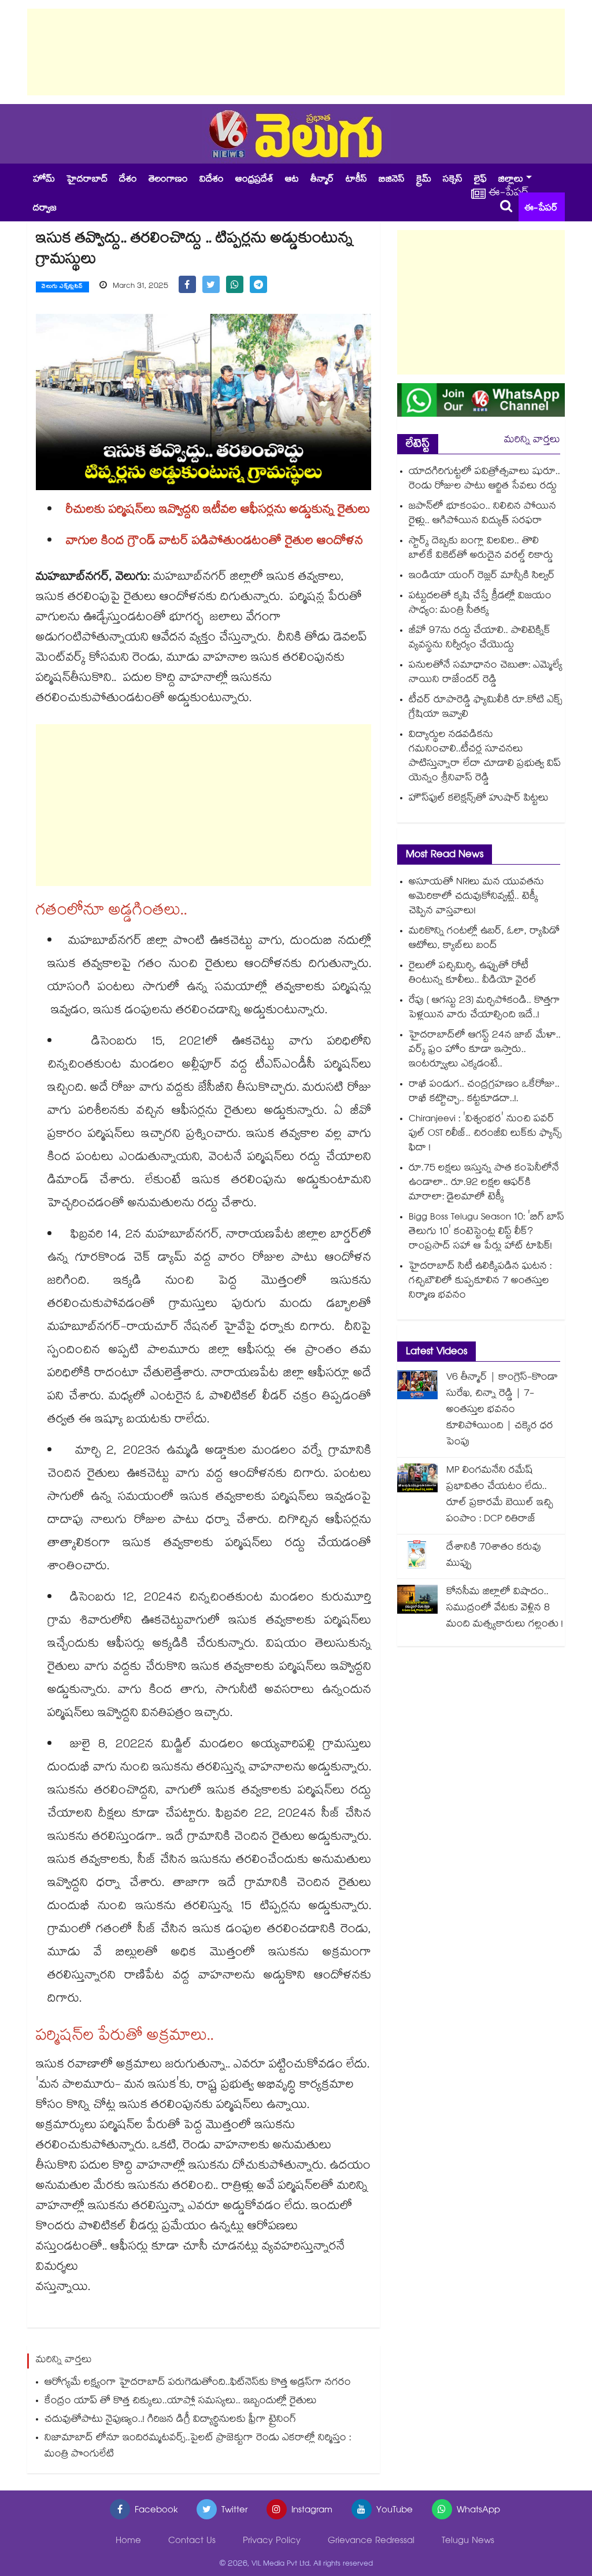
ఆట (292, 180)
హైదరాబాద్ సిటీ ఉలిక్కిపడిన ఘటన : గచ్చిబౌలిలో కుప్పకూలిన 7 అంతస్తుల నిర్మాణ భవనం (480, 1282)
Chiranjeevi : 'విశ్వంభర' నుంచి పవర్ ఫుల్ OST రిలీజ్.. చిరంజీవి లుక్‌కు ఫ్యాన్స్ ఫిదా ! (485, 1134)
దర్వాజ (45, 209)
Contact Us (192, 2542)
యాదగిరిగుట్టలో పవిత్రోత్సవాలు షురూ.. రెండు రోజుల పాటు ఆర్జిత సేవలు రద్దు (484, 480)
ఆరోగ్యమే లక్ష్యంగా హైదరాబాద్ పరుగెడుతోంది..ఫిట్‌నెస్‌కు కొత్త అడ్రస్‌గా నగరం (198, 2383)
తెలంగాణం (168, 180)
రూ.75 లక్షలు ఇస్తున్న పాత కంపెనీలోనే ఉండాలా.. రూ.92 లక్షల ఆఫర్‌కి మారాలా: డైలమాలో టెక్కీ (484, 1183)
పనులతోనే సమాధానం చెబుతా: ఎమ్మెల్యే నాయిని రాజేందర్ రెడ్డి (486, 673)
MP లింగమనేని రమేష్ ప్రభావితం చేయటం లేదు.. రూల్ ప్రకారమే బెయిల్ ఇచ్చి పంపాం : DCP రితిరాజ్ (500, 1495)
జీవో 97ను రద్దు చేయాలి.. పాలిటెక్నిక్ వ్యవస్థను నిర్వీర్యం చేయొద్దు (480, 639)
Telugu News (468, 2542)
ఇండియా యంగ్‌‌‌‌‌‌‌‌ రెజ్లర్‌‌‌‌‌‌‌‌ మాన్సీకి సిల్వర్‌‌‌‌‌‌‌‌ (482, 577)
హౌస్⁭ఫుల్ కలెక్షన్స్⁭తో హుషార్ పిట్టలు (479, 799)
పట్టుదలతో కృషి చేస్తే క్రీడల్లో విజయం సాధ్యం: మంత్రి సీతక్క (480, 604)
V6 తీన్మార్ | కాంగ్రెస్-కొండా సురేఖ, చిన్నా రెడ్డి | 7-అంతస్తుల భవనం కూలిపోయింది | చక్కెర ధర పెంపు (502, 1411)
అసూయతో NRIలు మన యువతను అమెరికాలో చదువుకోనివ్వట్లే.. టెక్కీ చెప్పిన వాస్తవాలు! (476, 897)
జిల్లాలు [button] (511, 180)
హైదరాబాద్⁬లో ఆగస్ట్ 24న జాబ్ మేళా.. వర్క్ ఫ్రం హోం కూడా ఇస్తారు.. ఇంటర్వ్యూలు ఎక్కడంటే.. (485, 1050)
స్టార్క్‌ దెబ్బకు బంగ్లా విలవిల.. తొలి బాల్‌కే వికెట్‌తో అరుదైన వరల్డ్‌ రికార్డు (481, 549)
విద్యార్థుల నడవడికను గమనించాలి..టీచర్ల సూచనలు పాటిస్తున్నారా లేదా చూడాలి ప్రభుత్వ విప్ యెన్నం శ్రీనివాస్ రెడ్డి (485, 757)
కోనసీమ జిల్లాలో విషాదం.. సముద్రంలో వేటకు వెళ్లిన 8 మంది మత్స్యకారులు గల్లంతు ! (505, 1609)
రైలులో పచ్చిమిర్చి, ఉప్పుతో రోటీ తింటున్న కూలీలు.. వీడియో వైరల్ (473, 974)
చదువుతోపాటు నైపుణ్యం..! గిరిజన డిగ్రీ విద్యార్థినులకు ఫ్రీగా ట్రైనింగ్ (170, 2420)
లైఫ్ (480, 180)
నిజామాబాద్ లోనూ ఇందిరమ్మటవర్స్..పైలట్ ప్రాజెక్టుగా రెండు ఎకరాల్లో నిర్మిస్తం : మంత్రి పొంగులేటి (198, 2447)
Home (128, 2542)
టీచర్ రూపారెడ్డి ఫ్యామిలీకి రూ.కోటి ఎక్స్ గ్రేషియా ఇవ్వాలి (486, 708)
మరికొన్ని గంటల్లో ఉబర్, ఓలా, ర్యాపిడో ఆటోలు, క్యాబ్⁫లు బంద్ (484, 939)
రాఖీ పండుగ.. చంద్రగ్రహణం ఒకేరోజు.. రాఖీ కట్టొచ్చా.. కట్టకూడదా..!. (484, 1092)
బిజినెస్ (392, 180)
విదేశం (212, 180)
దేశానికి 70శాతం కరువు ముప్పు (494, 1556)
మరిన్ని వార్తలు (532, 441)
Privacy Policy (272, 2542)
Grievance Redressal (371, 2542)
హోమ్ (44, 180)
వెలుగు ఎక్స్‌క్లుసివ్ (62, 287)
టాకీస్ (356, 180)
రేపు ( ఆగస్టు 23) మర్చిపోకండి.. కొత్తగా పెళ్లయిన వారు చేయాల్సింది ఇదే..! (484, 1009)
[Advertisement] (296, 52)
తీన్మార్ (322, 180)
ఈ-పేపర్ (541, 209)
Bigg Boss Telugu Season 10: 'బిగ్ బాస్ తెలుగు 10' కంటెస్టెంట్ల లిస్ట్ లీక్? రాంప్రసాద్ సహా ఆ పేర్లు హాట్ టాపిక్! (486, 1233)
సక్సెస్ (453, 180)
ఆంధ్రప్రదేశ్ (254, 180)
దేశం (128, 180)
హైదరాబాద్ (87, 180)
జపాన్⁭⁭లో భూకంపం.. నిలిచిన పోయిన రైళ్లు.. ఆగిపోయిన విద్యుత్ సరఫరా (482, 514)
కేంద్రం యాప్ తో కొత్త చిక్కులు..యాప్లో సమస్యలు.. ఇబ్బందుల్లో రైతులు (181, 2402)
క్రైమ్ (424, 180)
